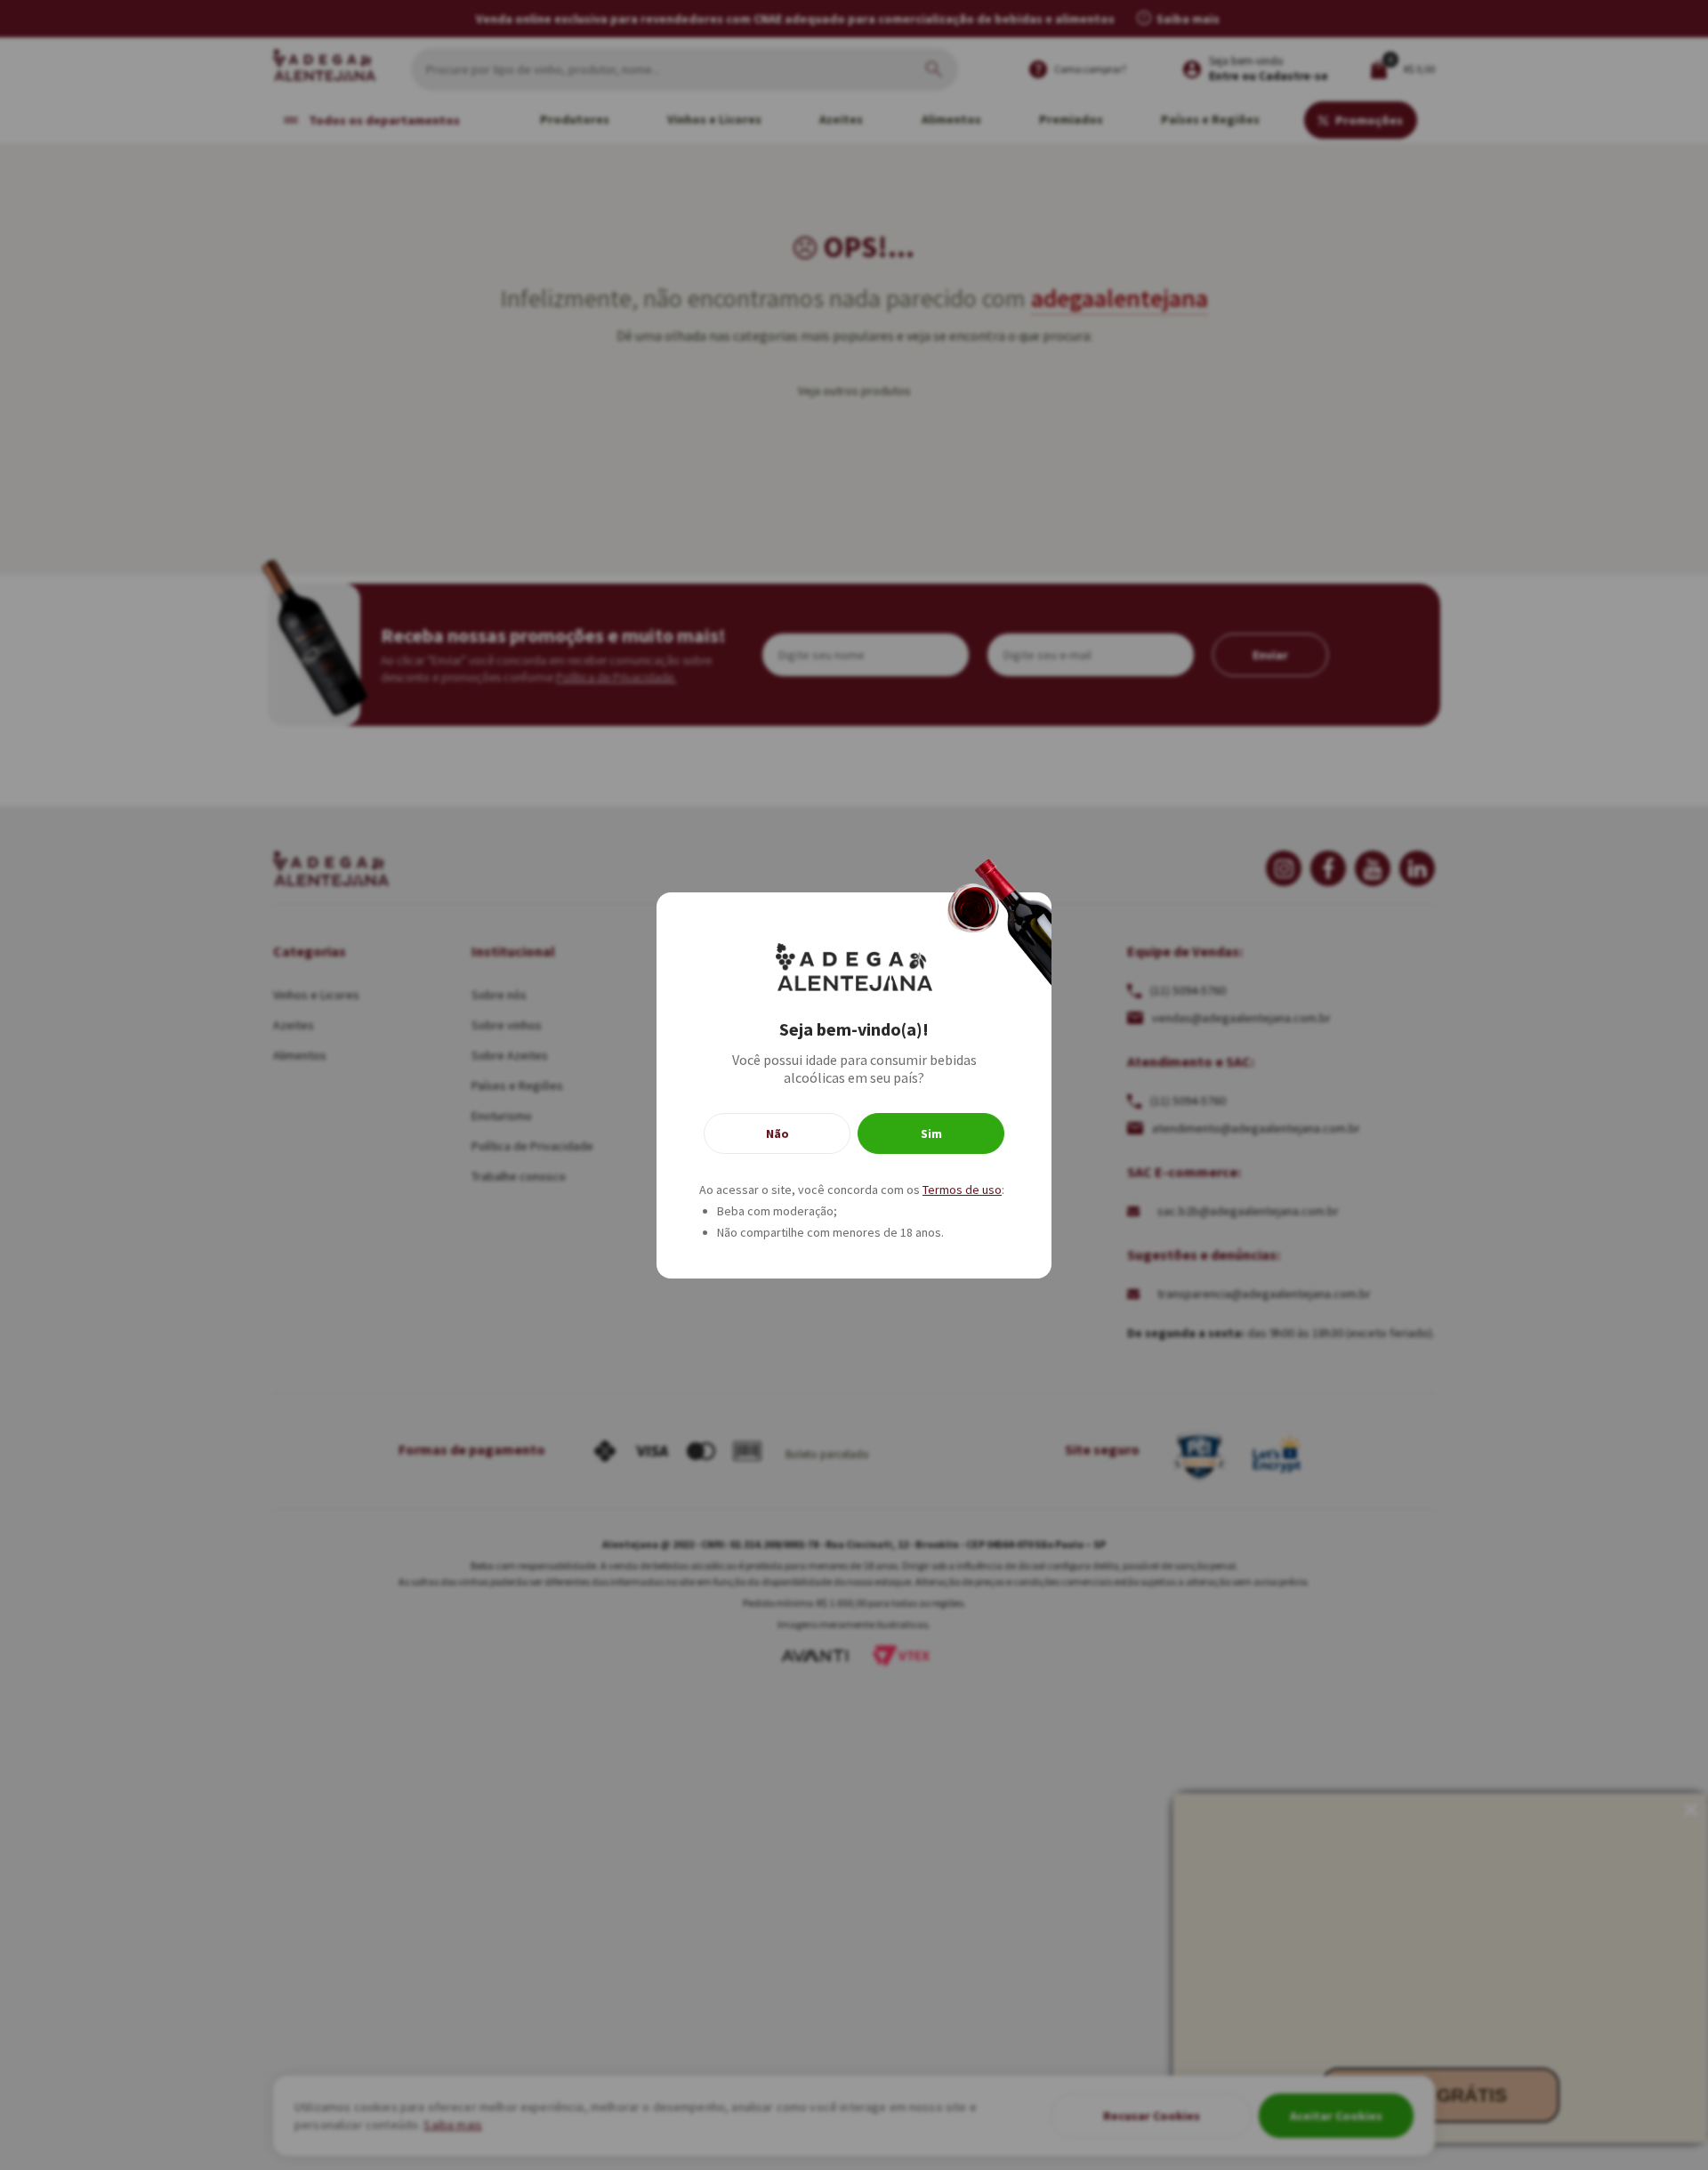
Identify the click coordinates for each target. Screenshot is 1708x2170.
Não (777, 1133)
